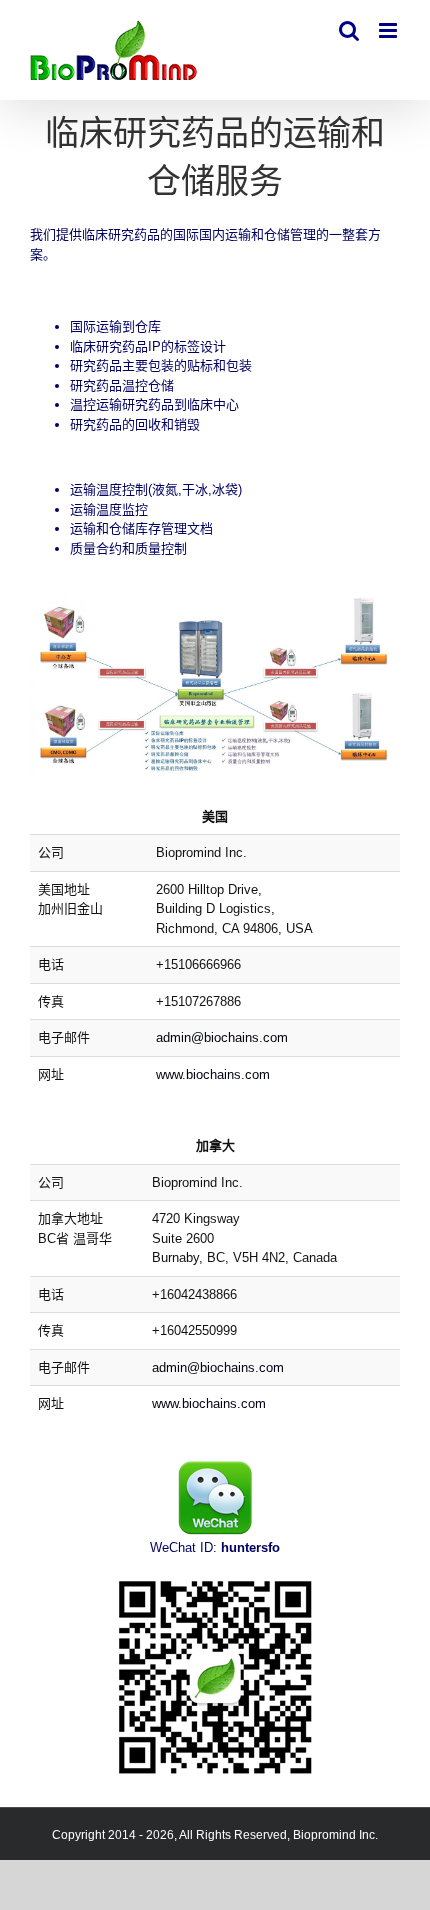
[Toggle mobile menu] (389, 30)
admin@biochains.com (222, 1037)
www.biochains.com (213, 1074)
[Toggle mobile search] (349, 30)
